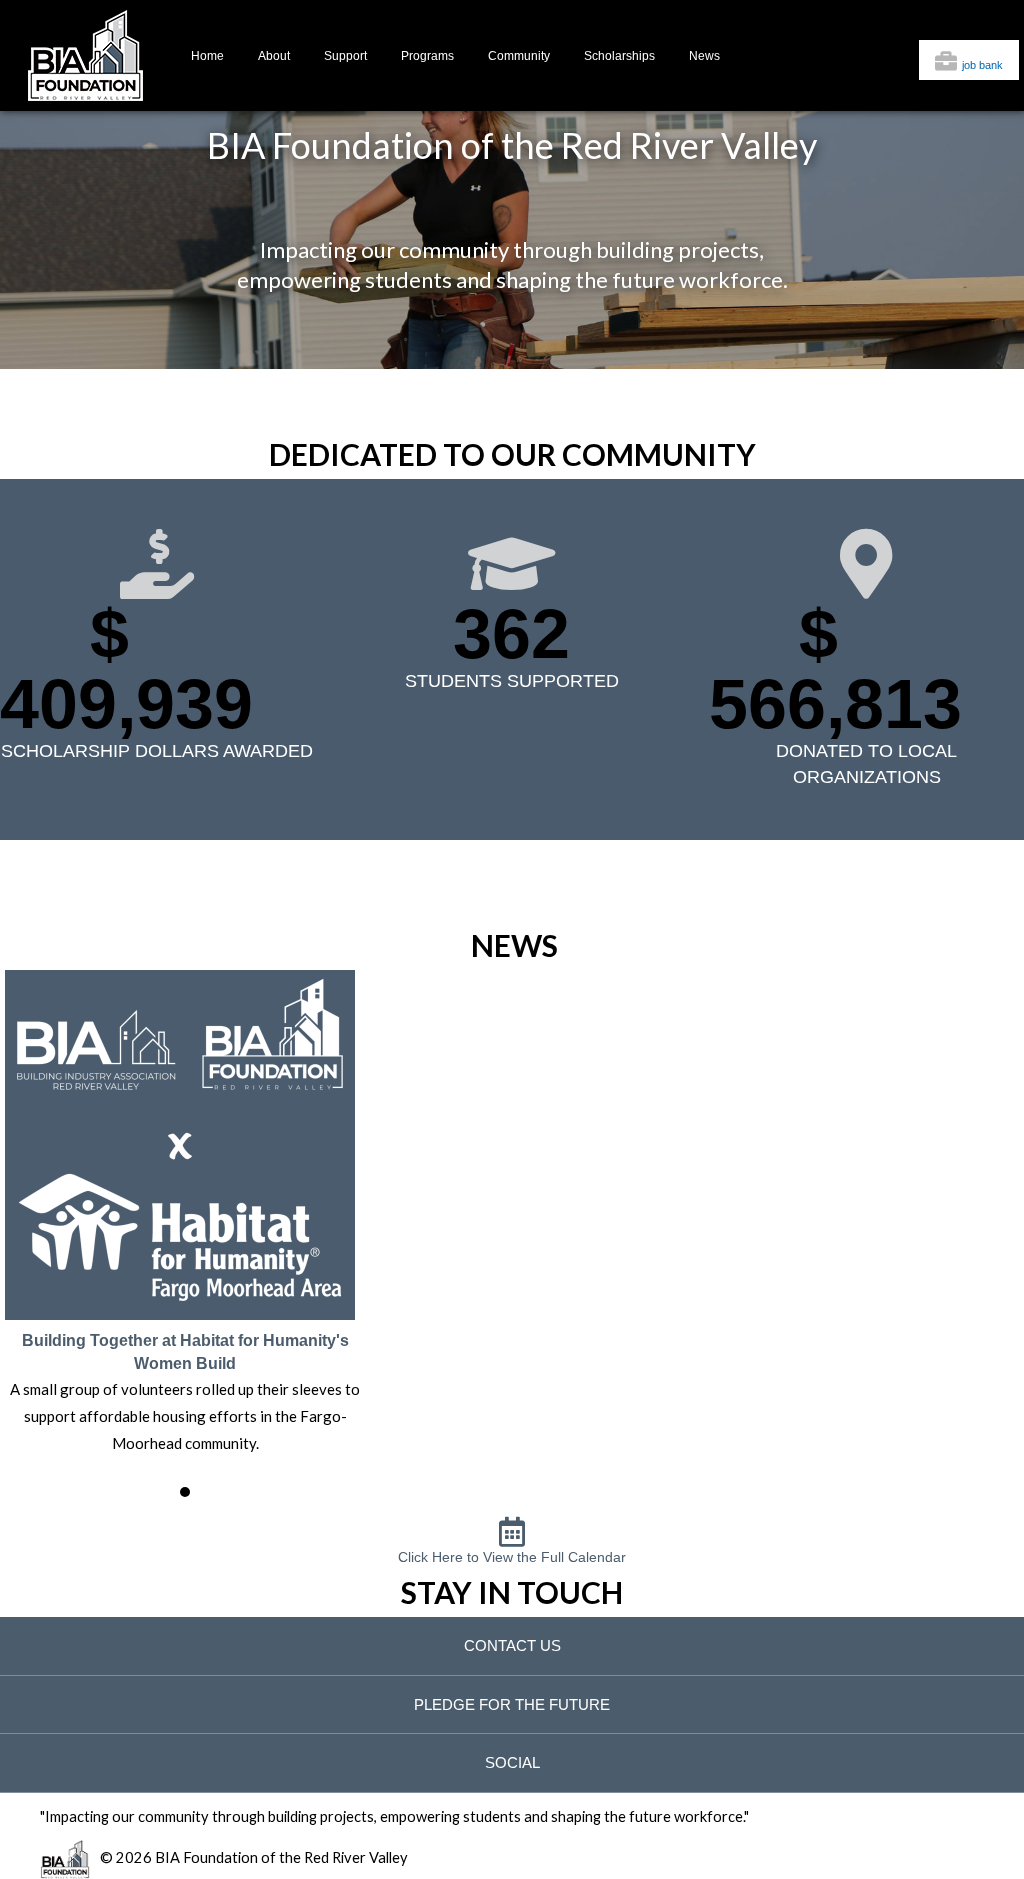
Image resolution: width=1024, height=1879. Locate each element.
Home (207, 56)
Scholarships (619, 56)
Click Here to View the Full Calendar (512, 1557)
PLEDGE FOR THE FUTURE (512, 1704)
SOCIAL (512, 1762)
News (704, 56)
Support (345, 56)
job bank (982, 65)
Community (519, 56)
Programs (427, 56)
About (274, 56)
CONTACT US (512, 1645)
